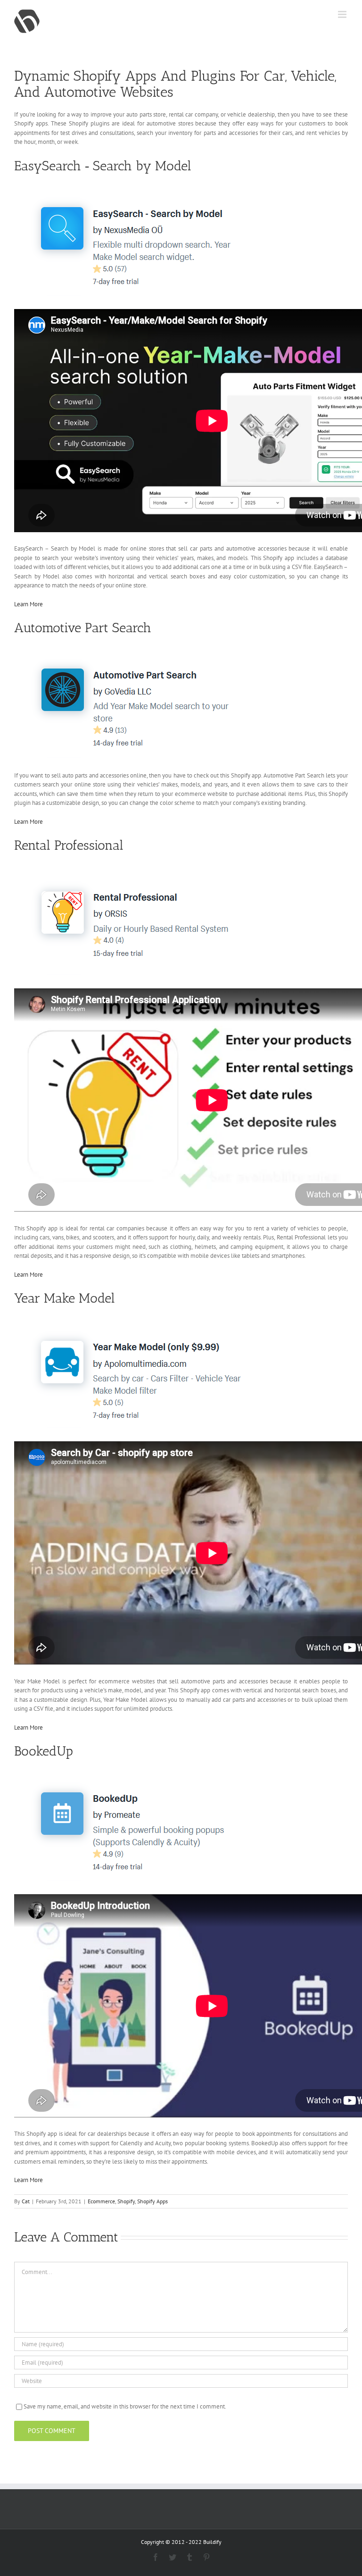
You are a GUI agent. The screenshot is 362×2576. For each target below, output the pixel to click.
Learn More (29, 604)
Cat (26, 2201)
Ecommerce (101, 2201)
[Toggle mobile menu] (343, 14)
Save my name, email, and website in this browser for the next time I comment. (125, 2406)
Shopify (126, 2201)
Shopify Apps (152, 2201)
